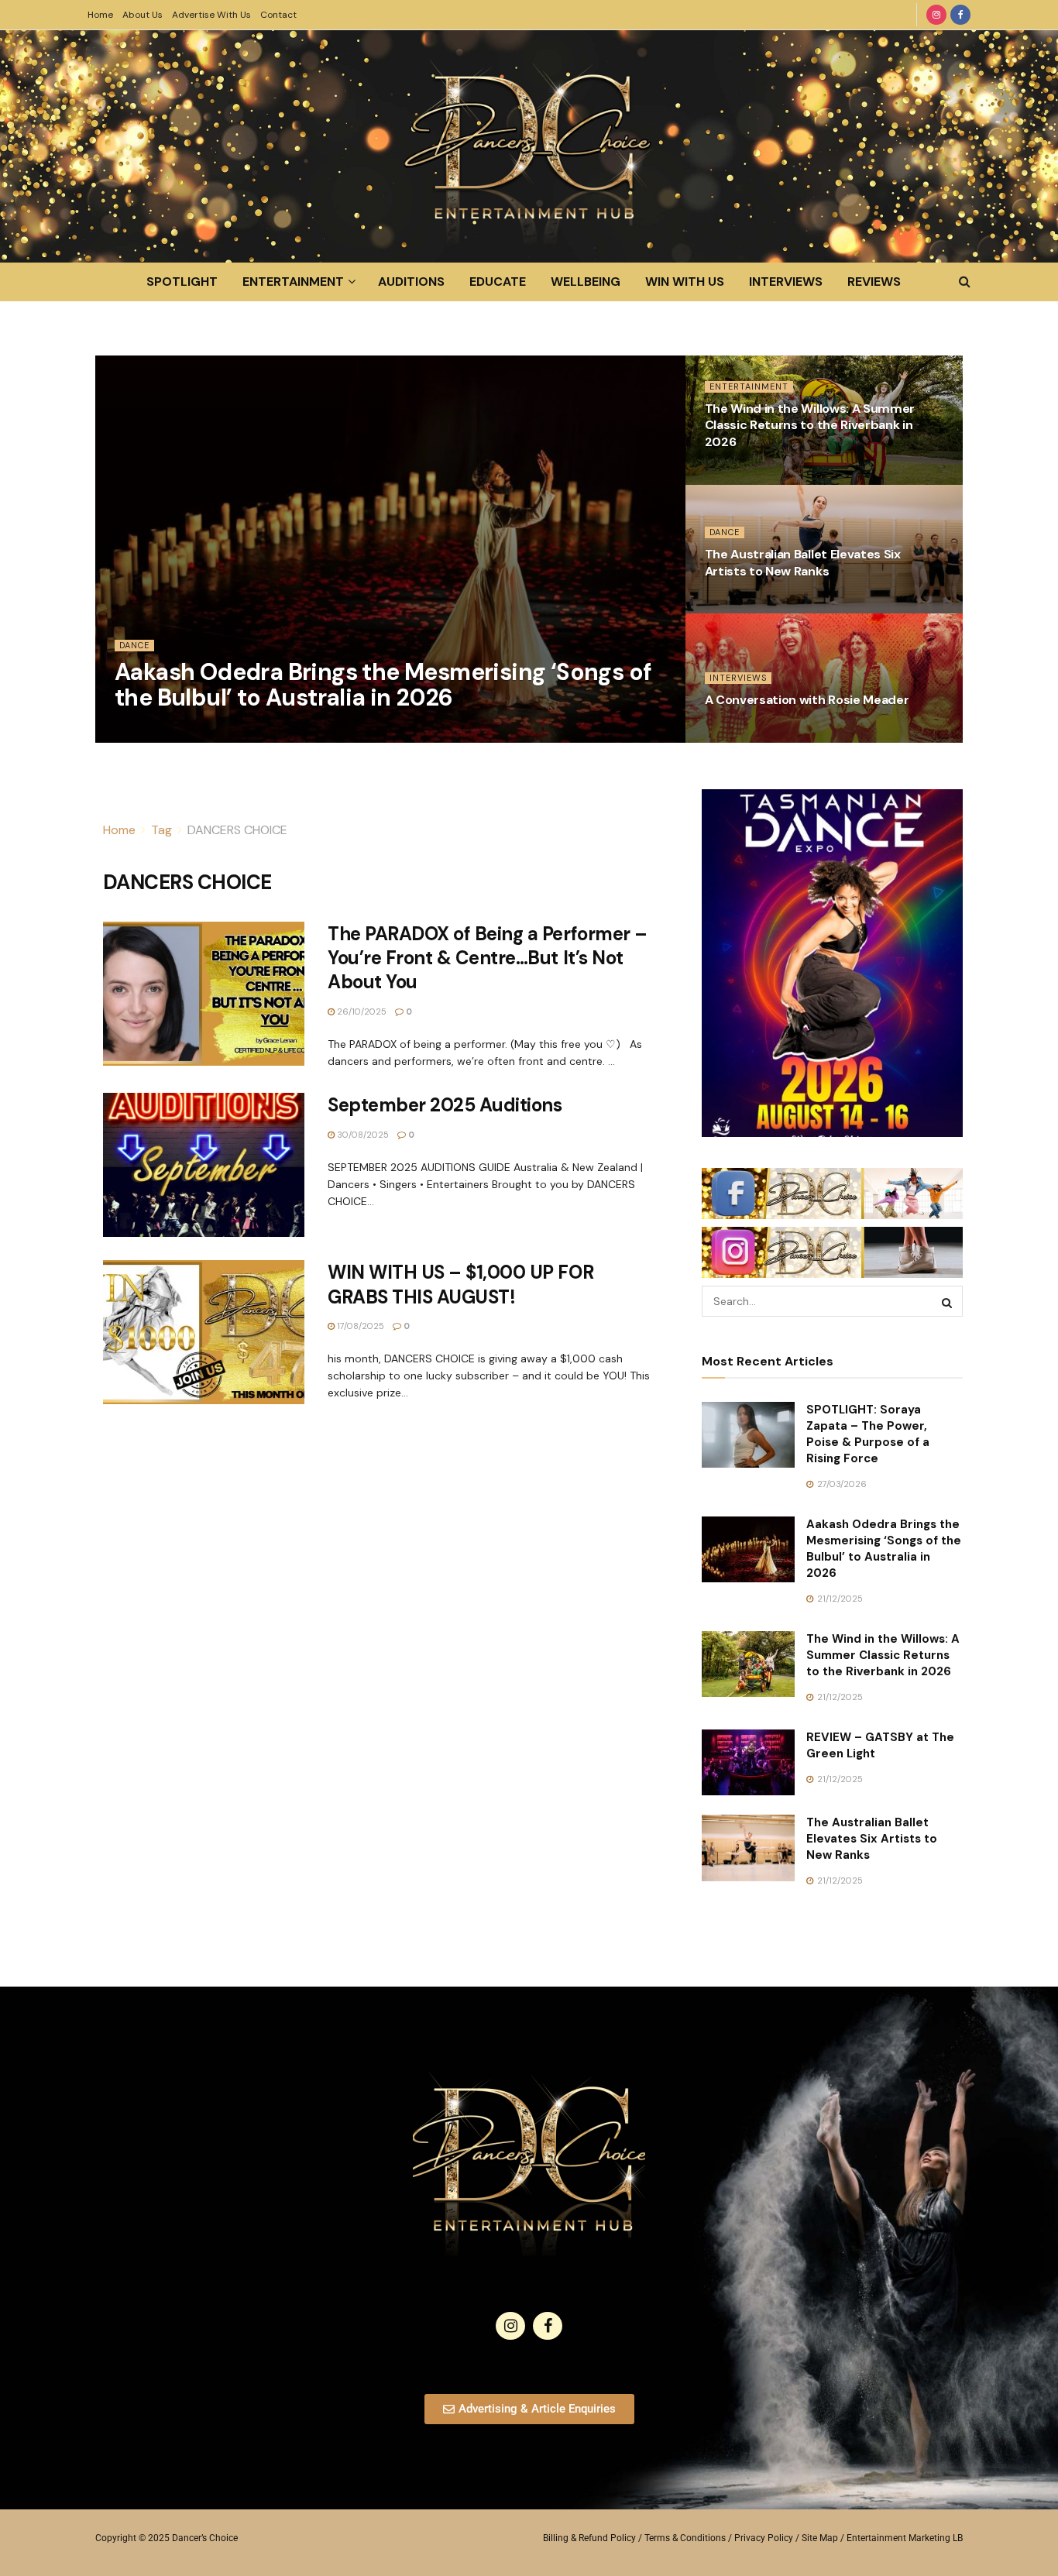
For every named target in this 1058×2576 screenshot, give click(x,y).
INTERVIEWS (786, 282)
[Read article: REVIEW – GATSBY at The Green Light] (748, 1763)
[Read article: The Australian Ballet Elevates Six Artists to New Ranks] (748, 1848)
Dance (134, 645)
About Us (143, 15)
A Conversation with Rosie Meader (807, 700)
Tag (161, 830)
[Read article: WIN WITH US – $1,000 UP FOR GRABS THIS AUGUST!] (204, 1332)
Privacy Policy (764, 2538)
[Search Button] (965, 282)
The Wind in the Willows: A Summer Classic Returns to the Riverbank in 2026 (810, 425)
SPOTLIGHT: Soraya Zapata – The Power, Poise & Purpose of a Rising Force (868, 1434)
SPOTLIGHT (182, 282)
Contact (278, 15)
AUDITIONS (411, 282)
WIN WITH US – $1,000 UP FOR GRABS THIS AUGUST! (460, 1284)
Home (100, 15)
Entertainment (749, 386)
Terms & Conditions (685, 2538)
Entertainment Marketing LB (905, 2538)
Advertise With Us (211, 15)
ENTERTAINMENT (293, 282)
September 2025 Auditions (445, 1105)
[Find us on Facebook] (960, 15)
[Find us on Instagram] (936, 15)
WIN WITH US (685, 282)
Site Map (820, 2538)
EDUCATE (498, 282)
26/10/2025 (738, 733)
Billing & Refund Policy (589, 2538)
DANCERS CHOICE (237, 830)
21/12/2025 (146, 733)
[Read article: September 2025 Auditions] (204, 1165)
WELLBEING (586, 282)
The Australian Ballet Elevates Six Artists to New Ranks (803, 563)
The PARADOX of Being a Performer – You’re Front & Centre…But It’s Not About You (488, 958)
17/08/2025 (359, 1326)
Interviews (738, 678)
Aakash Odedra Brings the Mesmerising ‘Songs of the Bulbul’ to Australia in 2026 (383, 685)
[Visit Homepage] (529, 146)
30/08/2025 (362, 1135)
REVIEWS (874, 282)
